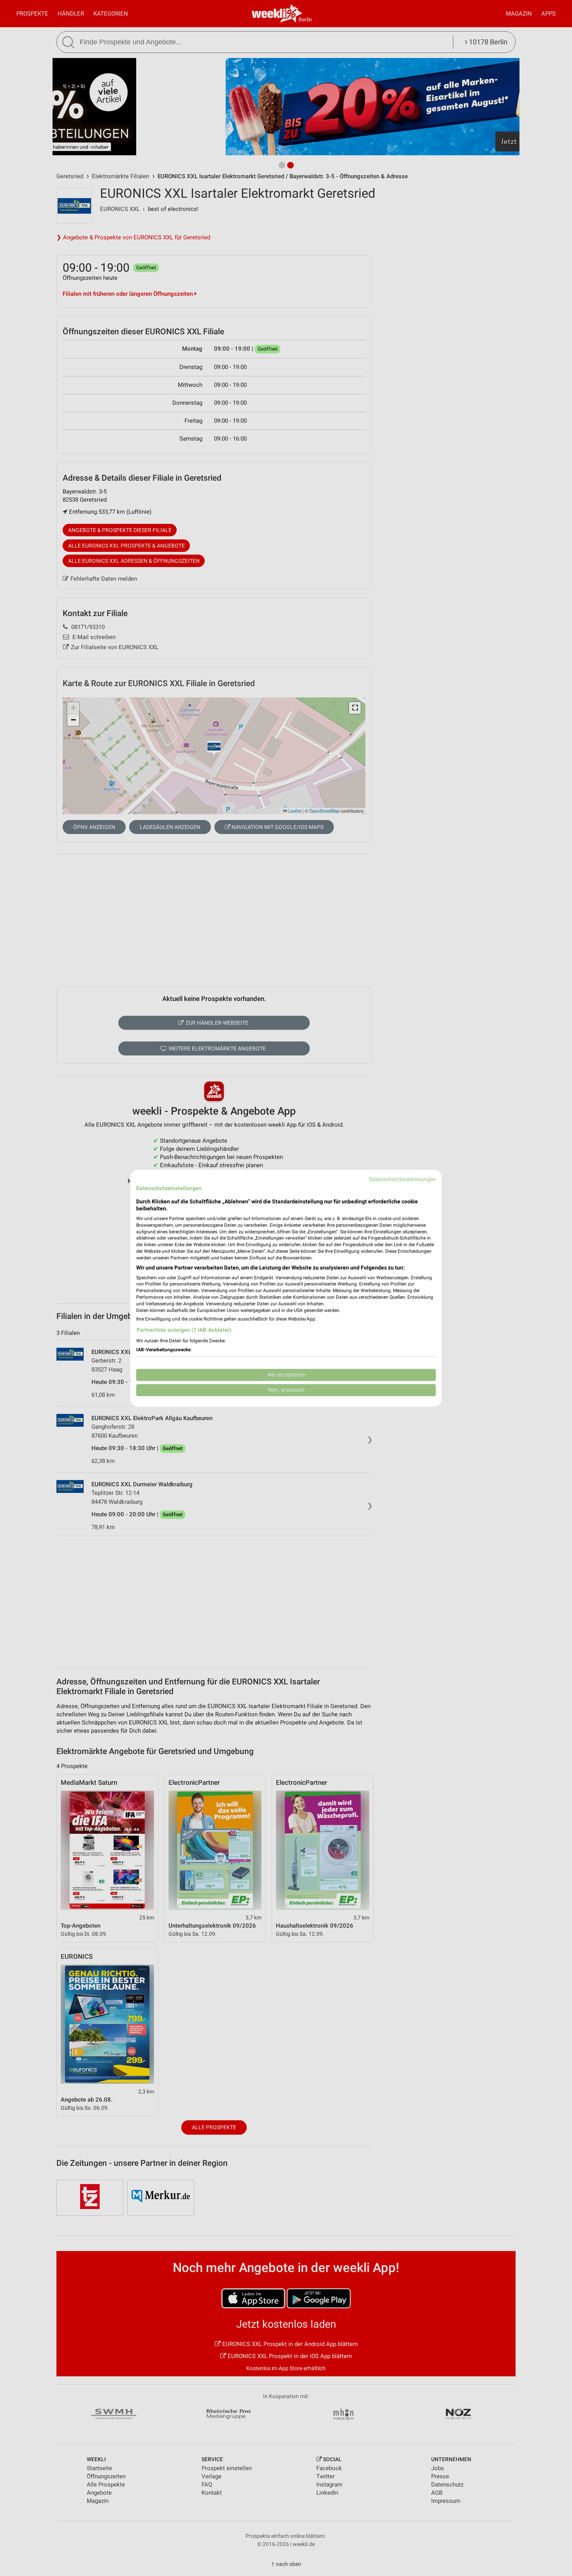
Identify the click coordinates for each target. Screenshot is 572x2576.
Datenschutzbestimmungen (402, 1179)
